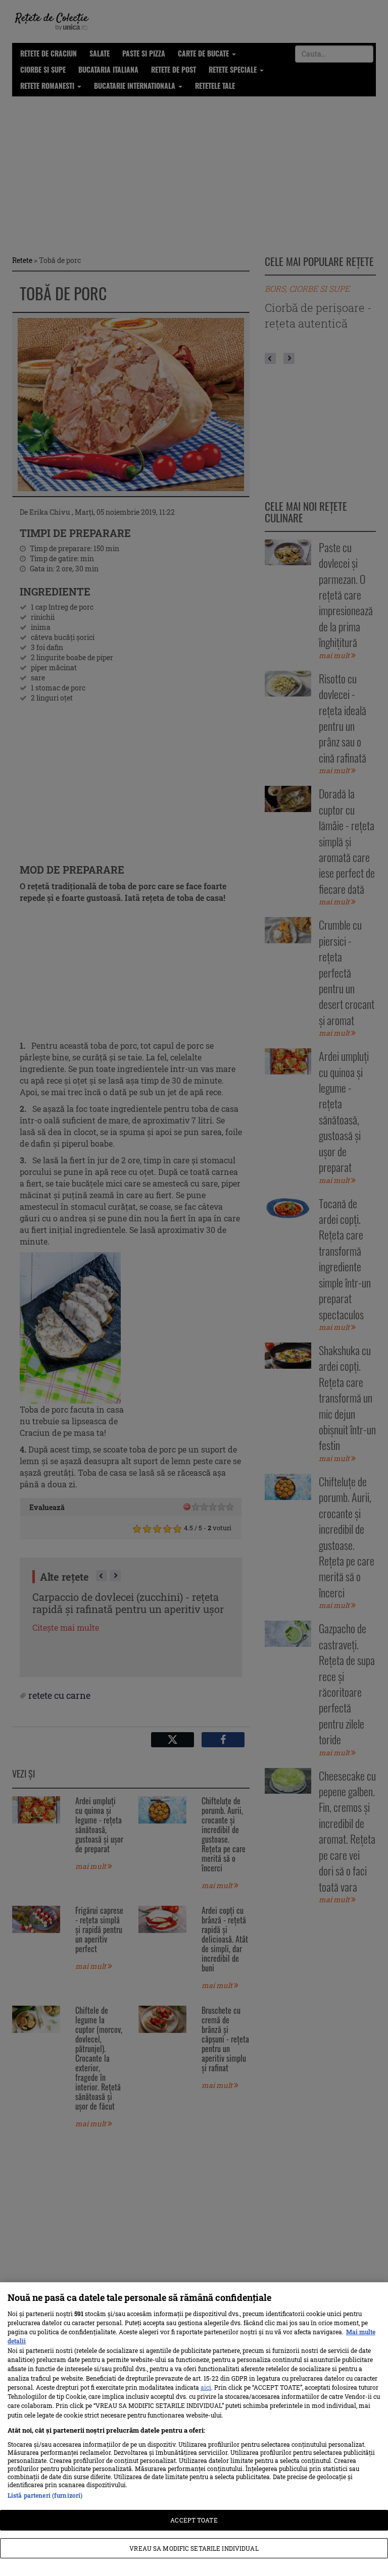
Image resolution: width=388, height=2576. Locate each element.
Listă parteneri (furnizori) (45, 2495)
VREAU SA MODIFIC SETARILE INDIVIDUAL (194, 2548)
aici (206, 2387)
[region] (194, 2429)
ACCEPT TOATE (194, 2520)
